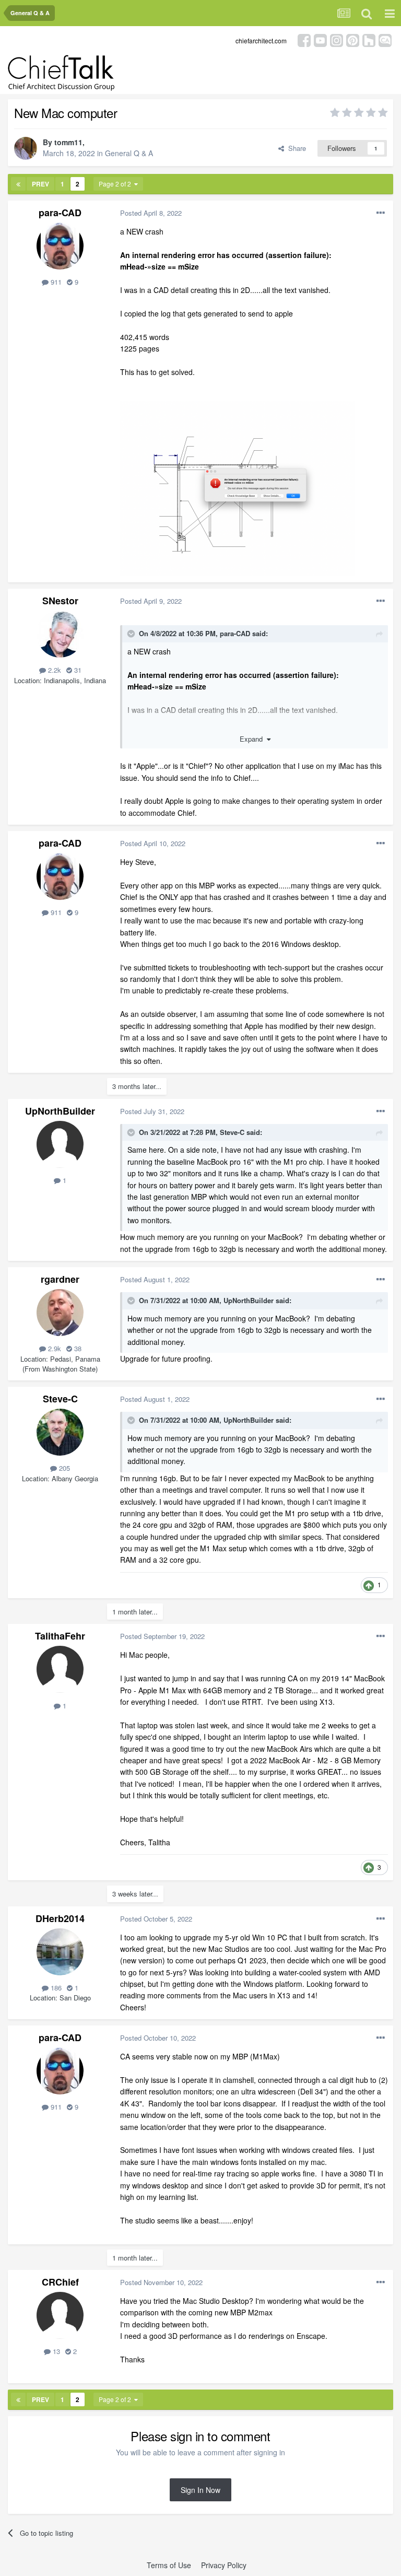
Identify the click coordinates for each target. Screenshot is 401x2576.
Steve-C (232, 1132)
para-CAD (60, 213)
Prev (40, 184)
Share (295, 148)
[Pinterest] (353, 39)
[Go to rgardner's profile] (60, 1313)
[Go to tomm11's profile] (26, 148)
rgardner (60, 1279)
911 (55, 282)
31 (77, 670)
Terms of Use (169, 2565)
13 (55, 2351)
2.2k (54, 670)
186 (55, 1988)
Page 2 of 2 (116, 184)
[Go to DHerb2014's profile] (60, 1952)
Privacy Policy (224, 2565)
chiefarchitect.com (261, 40)
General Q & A (129, 153)
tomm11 (68, 142)
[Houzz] (369, 39)
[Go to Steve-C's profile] (60, 1432)
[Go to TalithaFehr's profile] (60, 1669)
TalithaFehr (60, 1636)
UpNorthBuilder (60, 1111)
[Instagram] (337, 39)
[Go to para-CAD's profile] (60, 246)
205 (63, 1468)
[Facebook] (304, 39)
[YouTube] (320, 39)
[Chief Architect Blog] (385, 39)
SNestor (60, 601)
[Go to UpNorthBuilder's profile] (60, 1144)
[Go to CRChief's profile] (60, 2315)
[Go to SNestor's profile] (60, 634)
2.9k (54, 1348)
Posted (151, 213)
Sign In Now (200, 2490)
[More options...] (381, 213)
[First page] (18, 184)
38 (77, 1348)
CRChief (60, 2282)
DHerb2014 (60, 1918)
